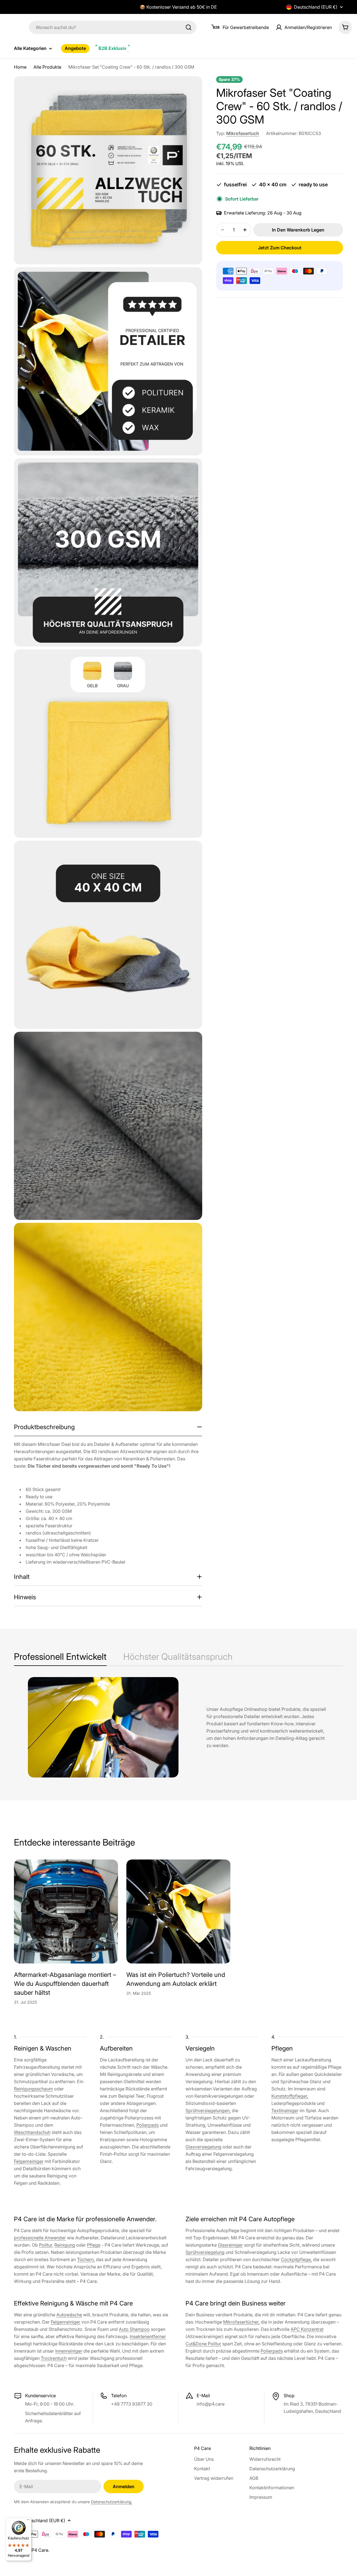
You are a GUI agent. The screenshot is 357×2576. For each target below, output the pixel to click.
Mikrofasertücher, (241, 2322)
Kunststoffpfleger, (290, 2096)
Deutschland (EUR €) (316, 7)
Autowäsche (69, 2315)
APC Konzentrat (307, 2329)
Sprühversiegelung (205, 2252)
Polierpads (148, 2125)
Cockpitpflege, (296, 2259)
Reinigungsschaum (33, 2089)
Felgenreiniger (29, 2161)
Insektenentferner (148, 2336)
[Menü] (28, 2521)
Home (20, 67)
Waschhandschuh (32, 2132)
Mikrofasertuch (243, 133)
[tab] (60, 1658)
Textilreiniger (285, 2111)
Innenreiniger (69, 2351)
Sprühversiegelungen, (208, 2111)
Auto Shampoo (134, 2329)
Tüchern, (86, 2259)
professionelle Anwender (40, 2238)
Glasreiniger (230, 2245)
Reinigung (65, 2245)
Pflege (94, 2245)
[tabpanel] (178, 1727)
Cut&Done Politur (203, 2344)
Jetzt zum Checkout (280, 248)
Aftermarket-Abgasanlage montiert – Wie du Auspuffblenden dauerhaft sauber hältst (65, 1984)
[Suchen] (189, 27)
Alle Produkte (47, 67)
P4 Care (40, 2550)
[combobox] (113, 27)
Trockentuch (54, 2358)
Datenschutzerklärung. (112, 2502)
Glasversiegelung (203, 2147)
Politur (46, 2245)
